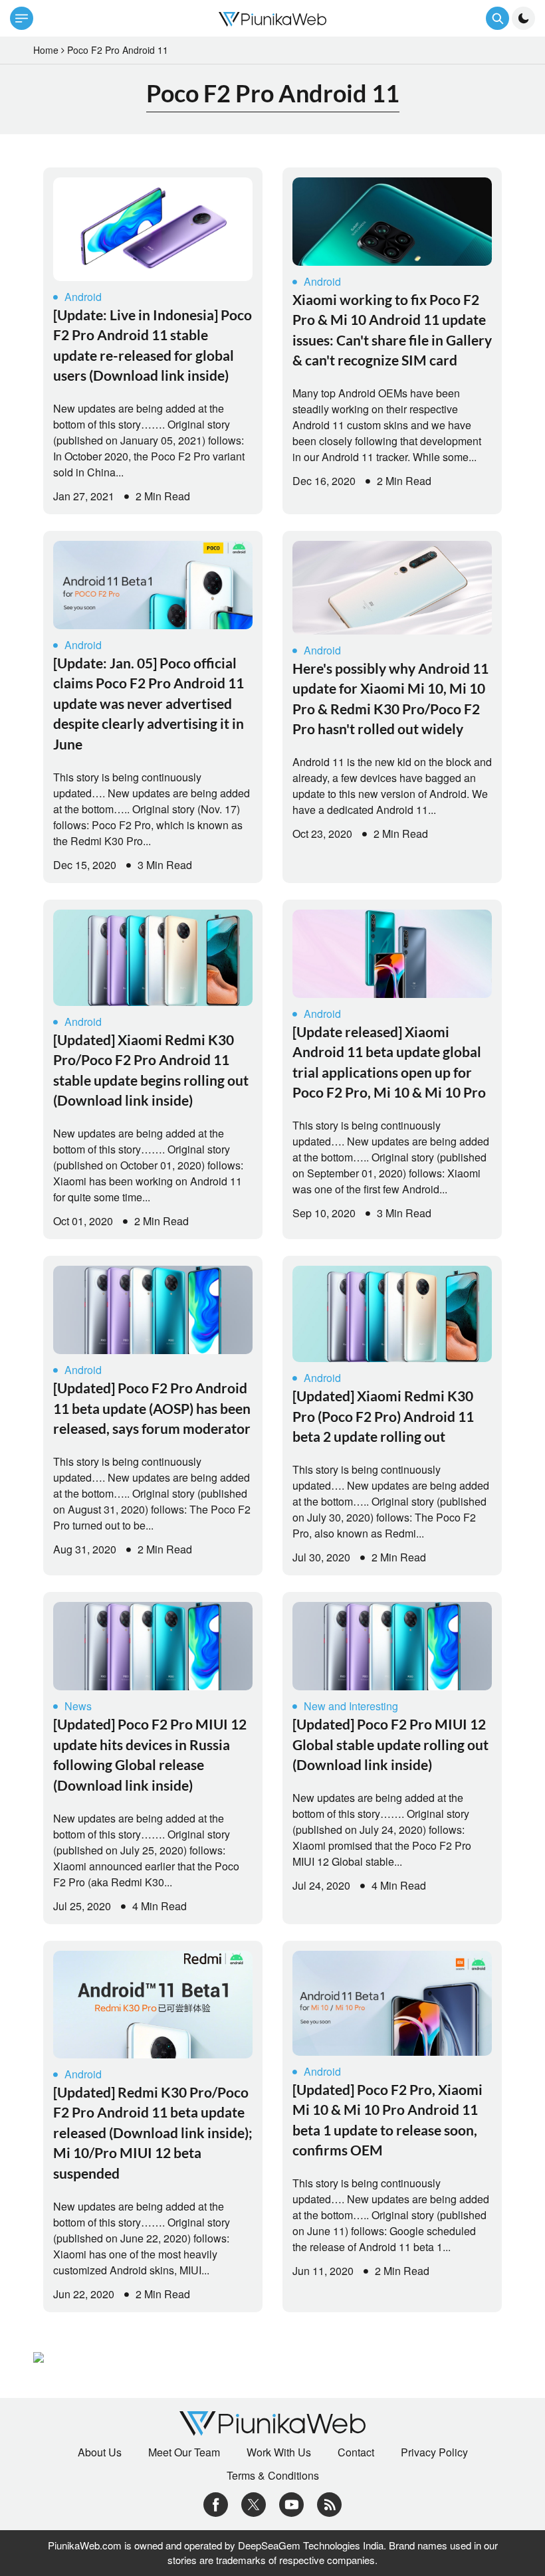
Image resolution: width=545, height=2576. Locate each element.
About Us (100, 2452)
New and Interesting (351, 1706)
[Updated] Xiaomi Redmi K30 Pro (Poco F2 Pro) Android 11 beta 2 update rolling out (383, 1416)
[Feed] (329, 2503)
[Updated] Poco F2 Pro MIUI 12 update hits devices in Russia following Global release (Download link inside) (150, 1754)
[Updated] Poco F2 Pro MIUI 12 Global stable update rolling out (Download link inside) (390, 1744)
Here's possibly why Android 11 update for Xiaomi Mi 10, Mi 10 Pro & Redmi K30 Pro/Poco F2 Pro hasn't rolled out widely (390, 698)
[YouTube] (291, 2503)
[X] (254, 2503)
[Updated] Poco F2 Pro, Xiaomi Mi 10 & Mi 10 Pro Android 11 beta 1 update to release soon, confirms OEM (387, 2120)
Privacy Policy (434, 2452)
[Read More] (153, 229)
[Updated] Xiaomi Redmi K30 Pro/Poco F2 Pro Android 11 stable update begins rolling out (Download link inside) (151, 1070)
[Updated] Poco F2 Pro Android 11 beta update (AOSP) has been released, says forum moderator (152, 1408)
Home (46, 50)
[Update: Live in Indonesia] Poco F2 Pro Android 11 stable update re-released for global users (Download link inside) (153, 345)
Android (83, 297)
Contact (356, 2452)
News (78, 1706)
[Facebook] (216, 2503)
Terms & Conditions (273, 2476)
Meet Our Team (184, 2452)
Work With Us (279, 2452)
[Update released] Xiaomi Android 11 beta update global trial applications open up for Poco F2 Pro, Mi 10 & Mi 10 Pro (389, 1062)
